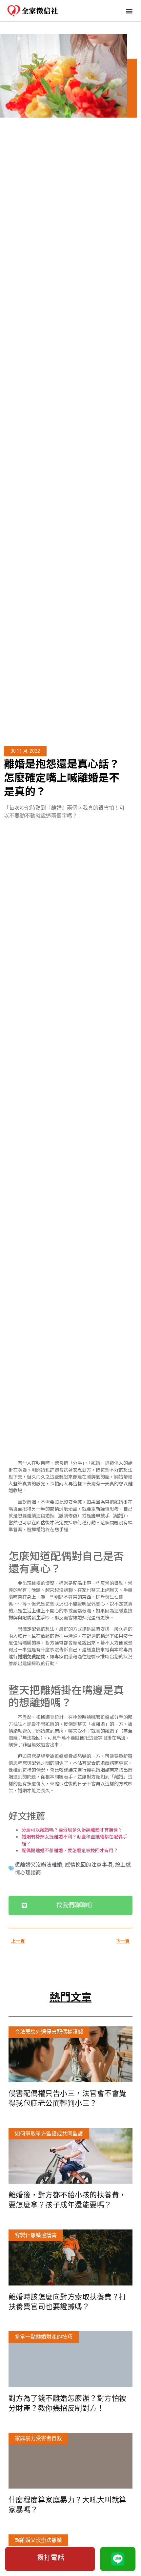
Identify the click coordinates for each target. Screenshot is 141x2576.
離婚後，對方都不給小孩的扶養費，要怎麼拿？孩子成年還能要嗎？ (68, 2200)
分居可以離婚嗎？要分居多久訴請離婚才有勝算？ (72, 1830)
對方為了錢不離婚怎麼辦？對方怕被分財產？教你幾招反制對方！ (68, 2403)
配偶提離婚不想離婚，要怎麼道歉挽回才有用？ (70, 1850)
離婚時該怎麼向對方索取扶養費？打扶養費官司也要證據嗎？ (68, 2302)
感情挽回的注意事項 (89, 1864)
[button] (129, 11)
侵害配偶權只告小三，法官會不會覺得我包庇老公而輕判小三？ (68, 2098)
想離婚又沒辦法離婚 (38, 1864)
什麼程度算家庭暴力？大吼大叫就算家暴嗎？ (68, 2505)
